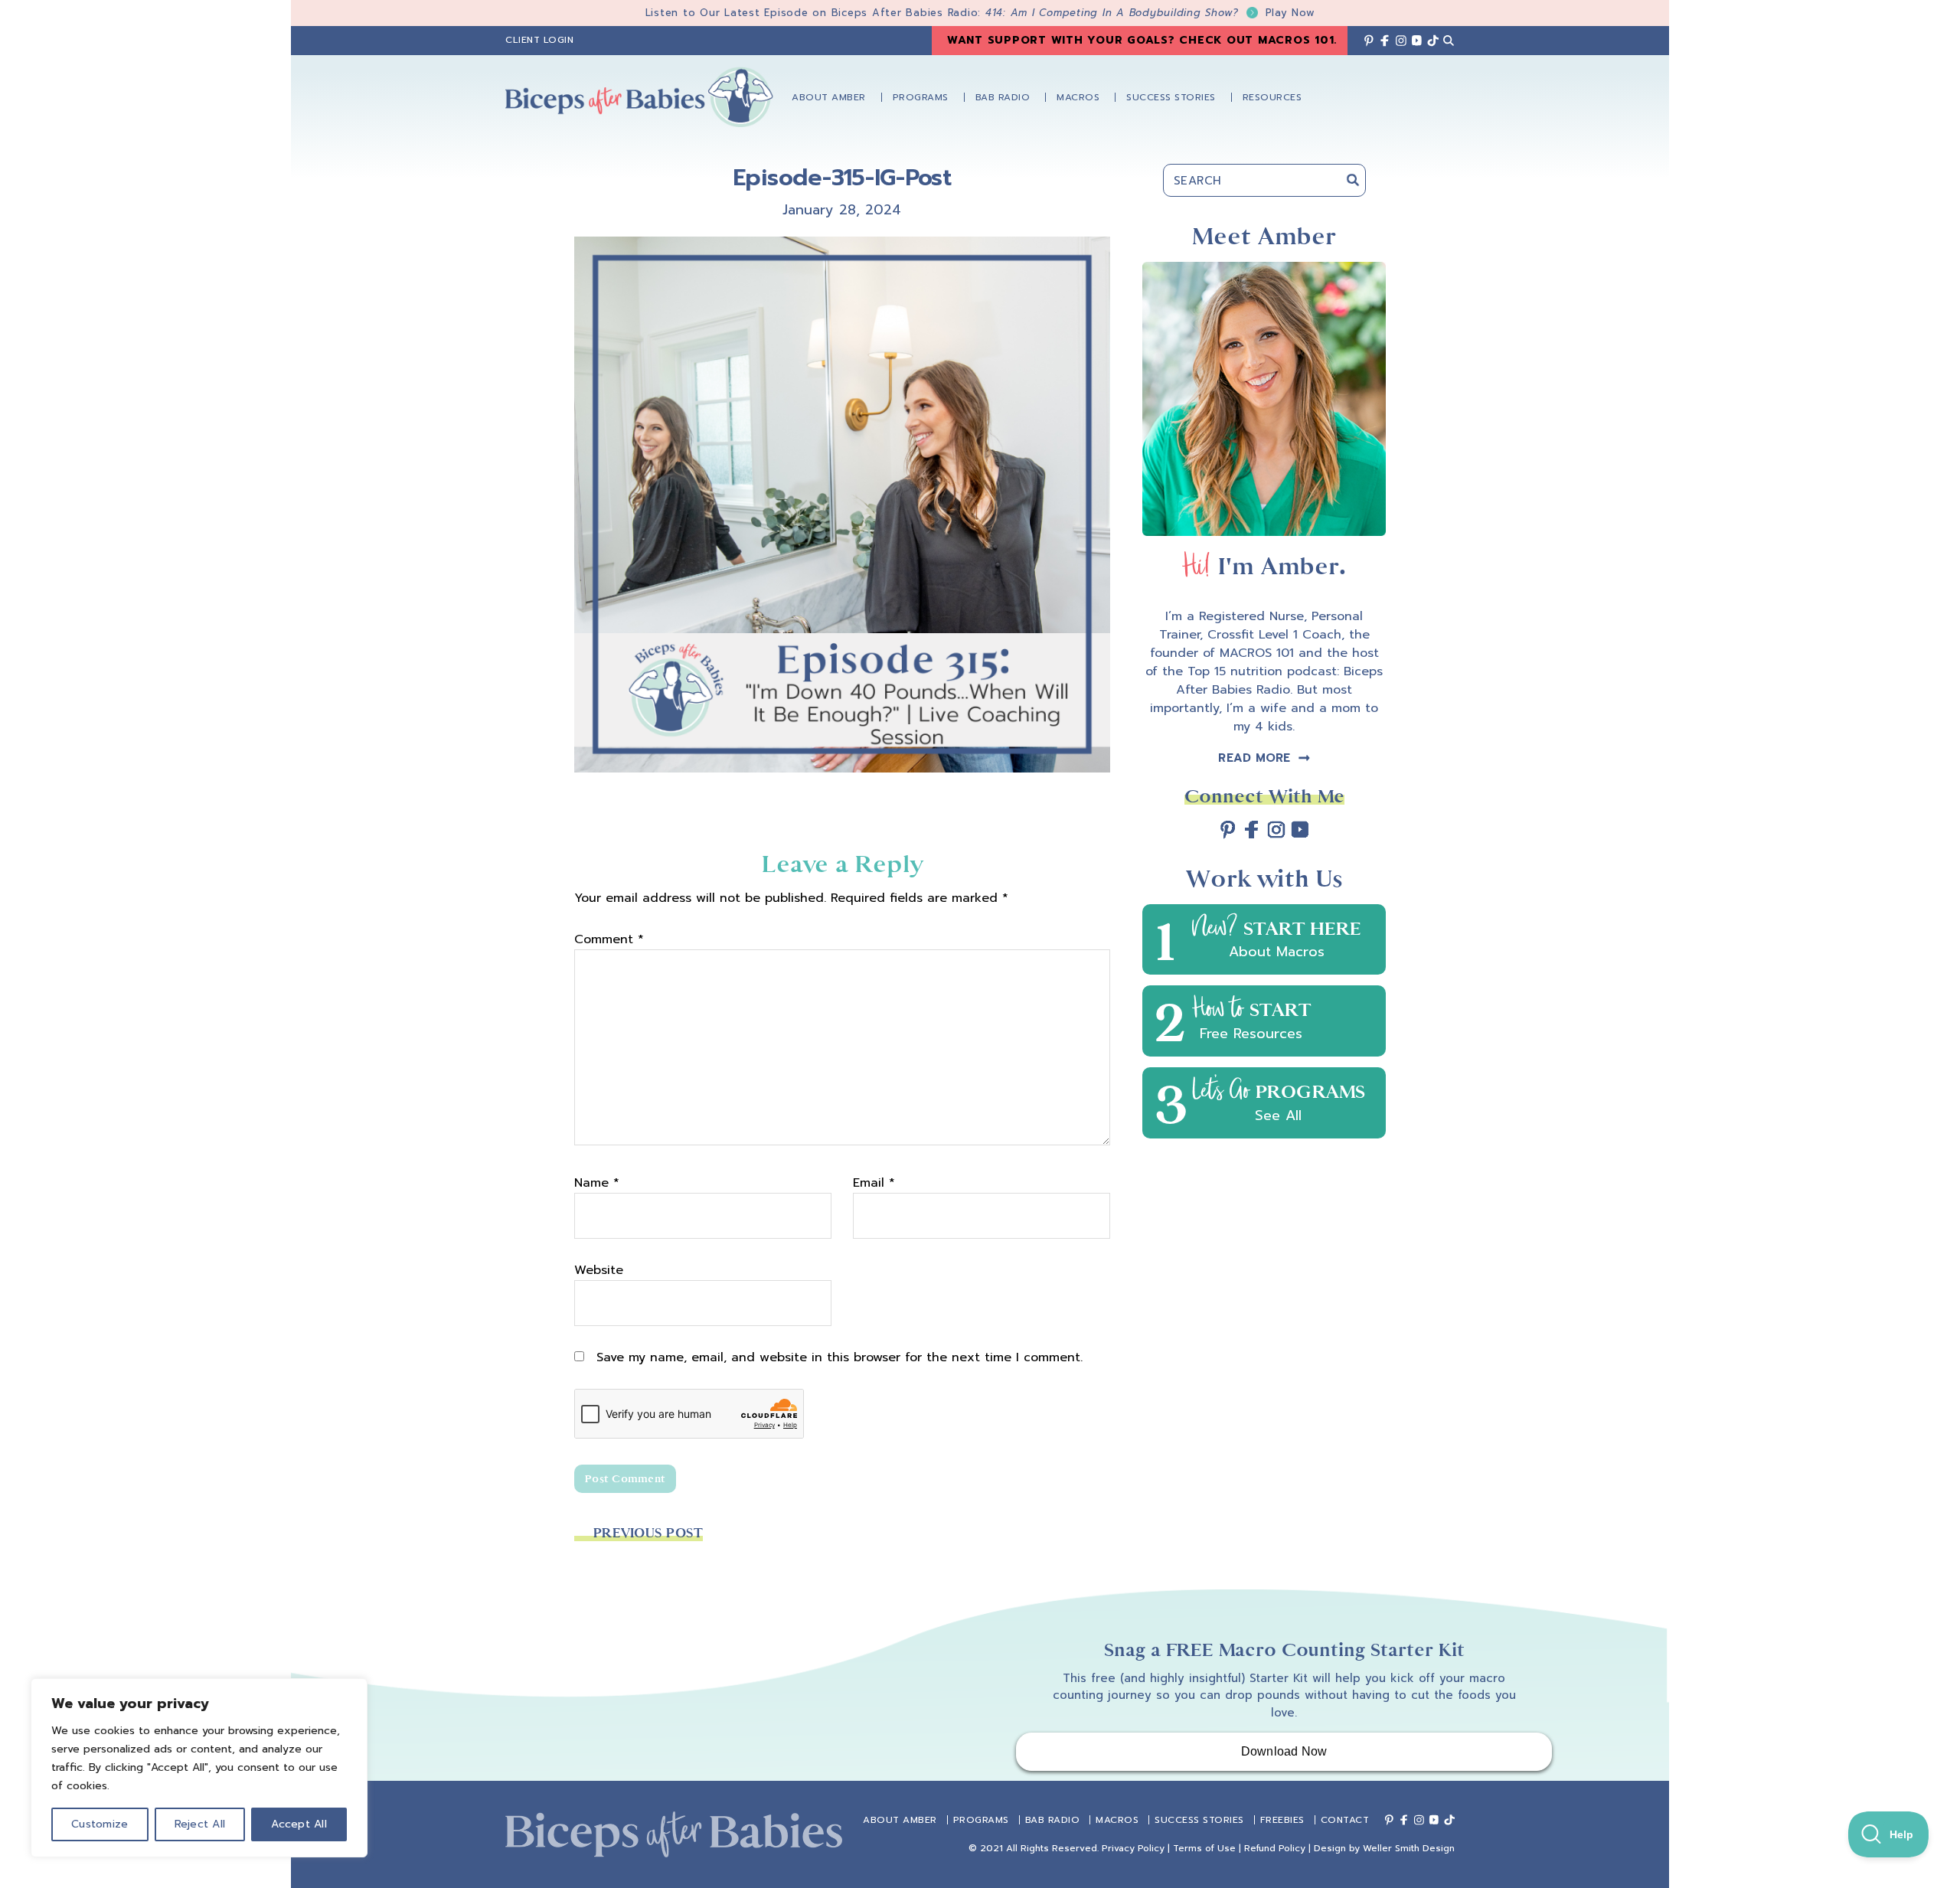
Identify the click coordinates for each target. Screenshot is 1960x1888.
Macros (1117, 1820)
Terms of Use (1204, 1848)
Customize (100, 1824)
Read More (1254, 758)
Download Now (1284, 1751)
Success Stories (1199, 1820)
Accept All (299, 1824)
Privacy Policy (1133, 1848)
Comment (609, 939)
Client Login (539, 40)
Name (597, 1183)
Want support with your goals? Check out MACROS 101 (1141, 40)
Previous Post (648, 1533)
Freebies (1282, 1820)
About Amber (900, 1820)
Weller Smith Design (1409, 1848)
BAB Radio (1053, 1820)
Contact (1345, 1820)
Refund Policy (1275, 1848)
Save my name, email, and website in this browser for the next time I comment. (840, 1357)
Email (874, 1183)
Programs (981, 1820)
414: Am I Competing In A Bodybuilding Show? (1150, 13)
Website (599, 1270)
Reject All (200, 1824)
